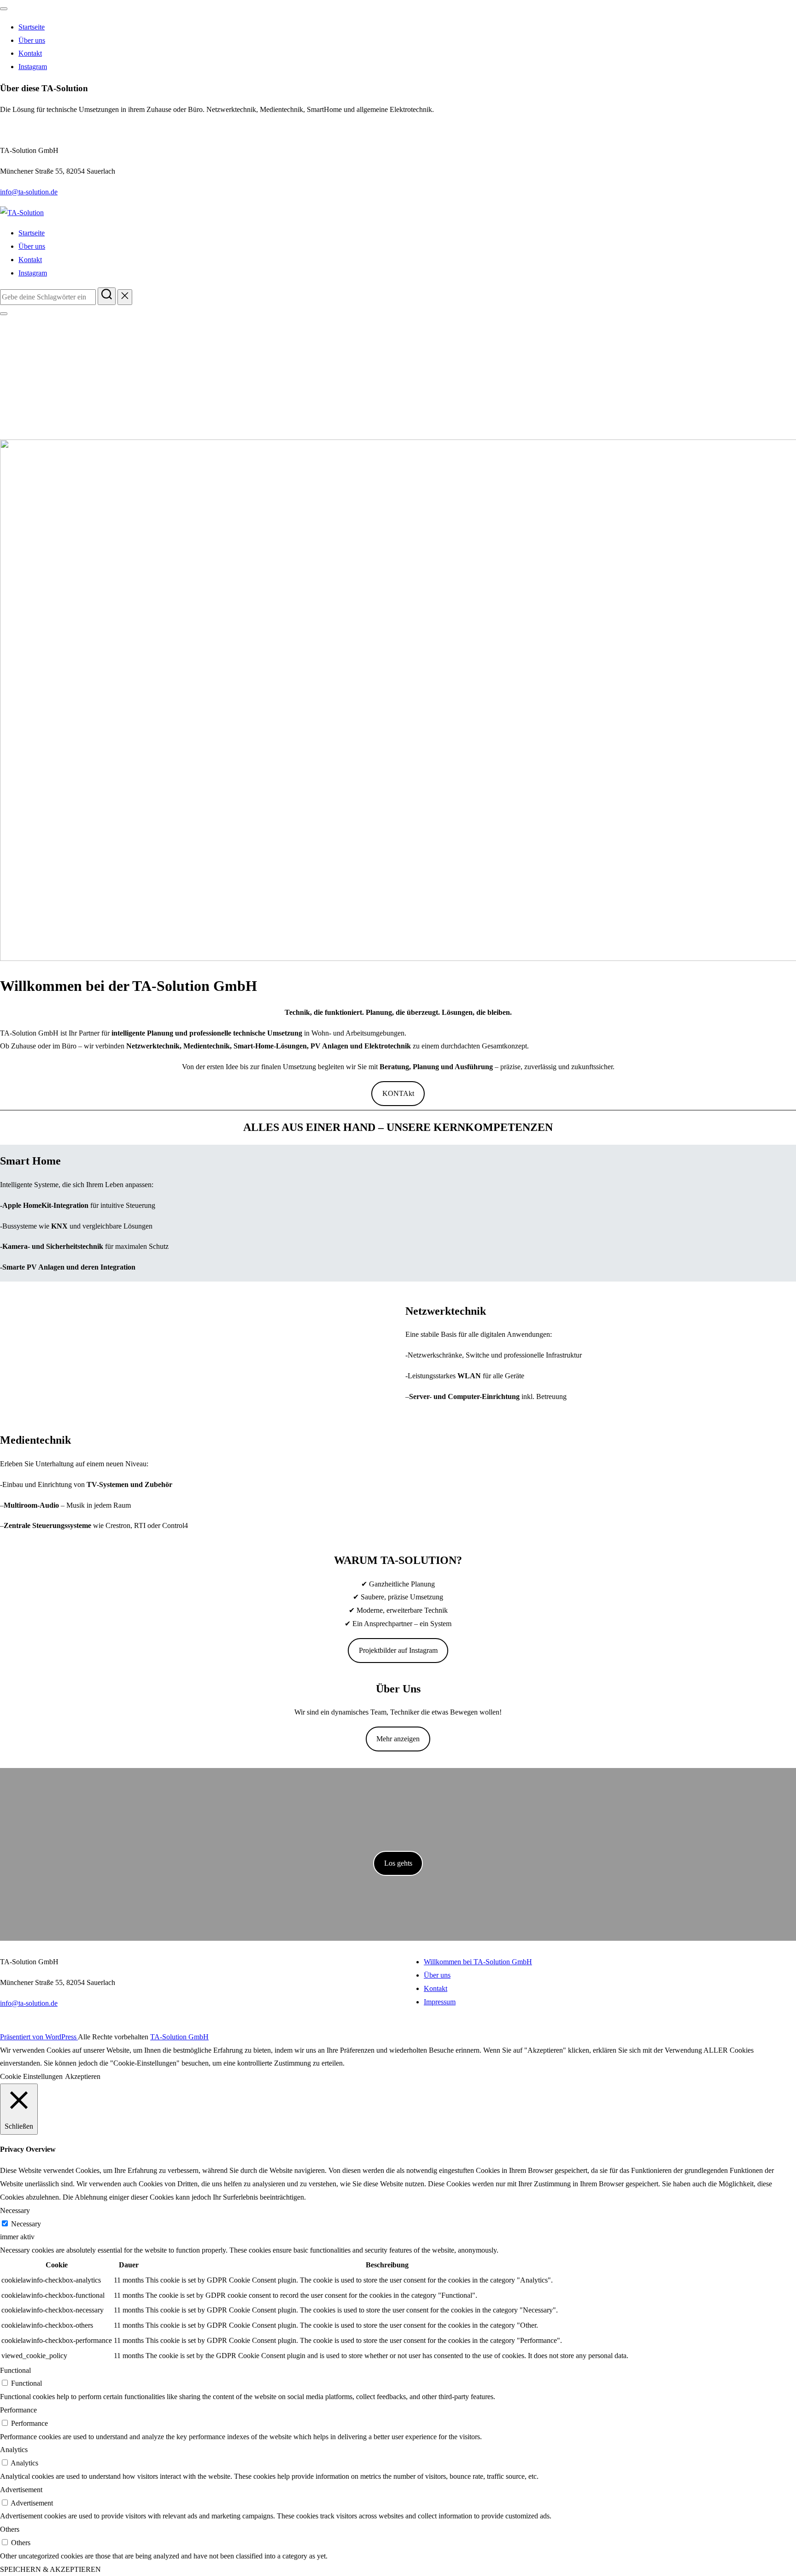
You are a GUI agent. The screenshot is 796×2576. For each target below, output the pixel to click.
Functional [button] (15, 2370)
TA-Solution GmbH (179, 2037)
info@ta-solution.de (29, 192)
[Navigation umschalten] (4, 9)
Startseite (32, 27)
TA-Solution (92, 366)
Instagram (33, 67)
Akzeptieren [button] (83, 2076)
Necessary (26, 2224)
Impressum (440, 2002)
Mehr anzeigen (398, 1739)
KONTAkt (398, 1093)
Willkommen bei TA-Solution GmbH (478, 1962)
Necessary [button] (15, 2210)
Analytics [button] (14, 2450)
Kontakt (30, 53)
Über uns (32, 40)
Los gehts (398, 1863)
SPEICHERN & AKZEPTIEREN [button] (50, 2569)
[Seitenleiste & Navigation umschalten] (4, 314)
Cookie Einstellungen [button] (31, 2076)
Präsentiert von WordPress (39, 2037)
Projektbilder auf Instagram (398, 1650)
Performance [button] (18, 2410)
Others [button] (10, 2529)
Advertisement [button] (21, 2490)
